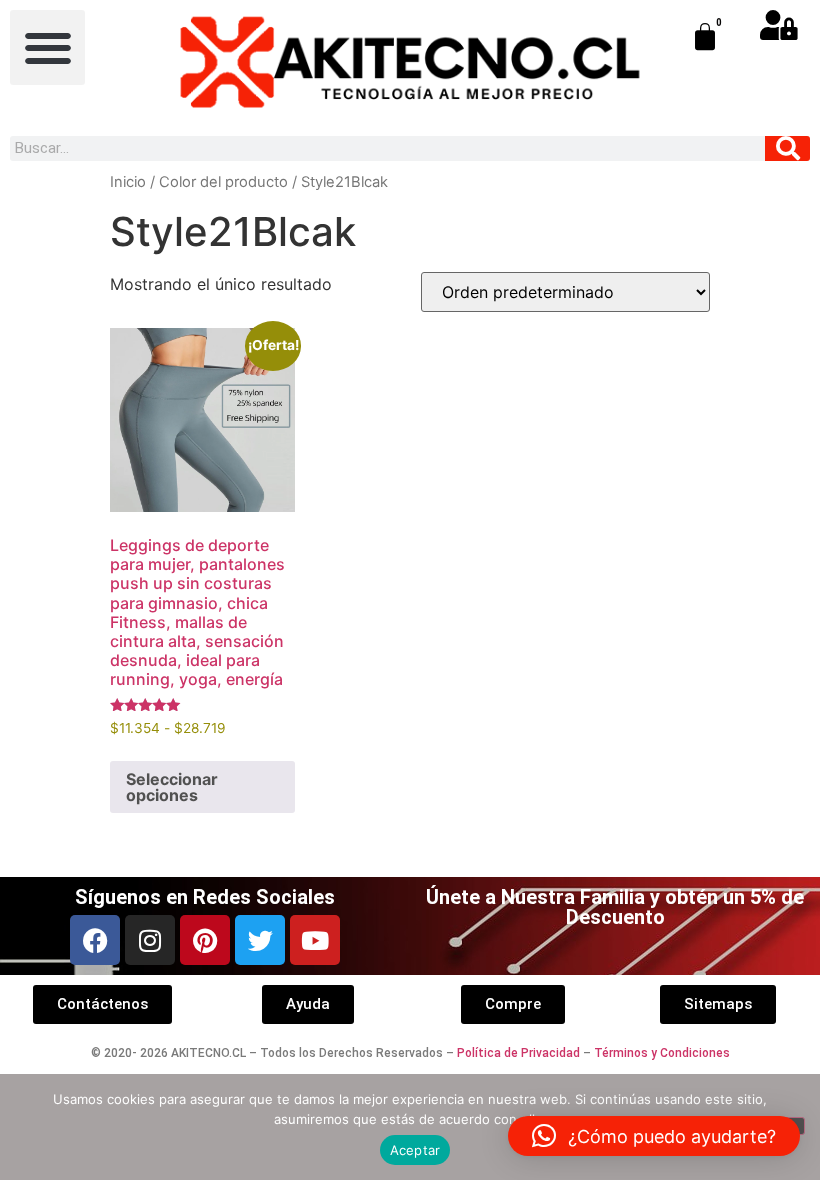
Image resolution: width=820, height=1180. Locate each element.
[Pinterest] (205, 940)
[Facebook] (95, 940)
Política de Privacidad (518, 1053)
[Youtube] (315, 940)
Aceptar (415, 1150)
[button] (47, 47)
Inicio (128, 182)
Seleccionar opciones (172, 787)
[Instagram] (150, 940)
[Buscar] (787, 148)
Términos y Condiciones (662, 1053)
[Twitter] (260, 940)
